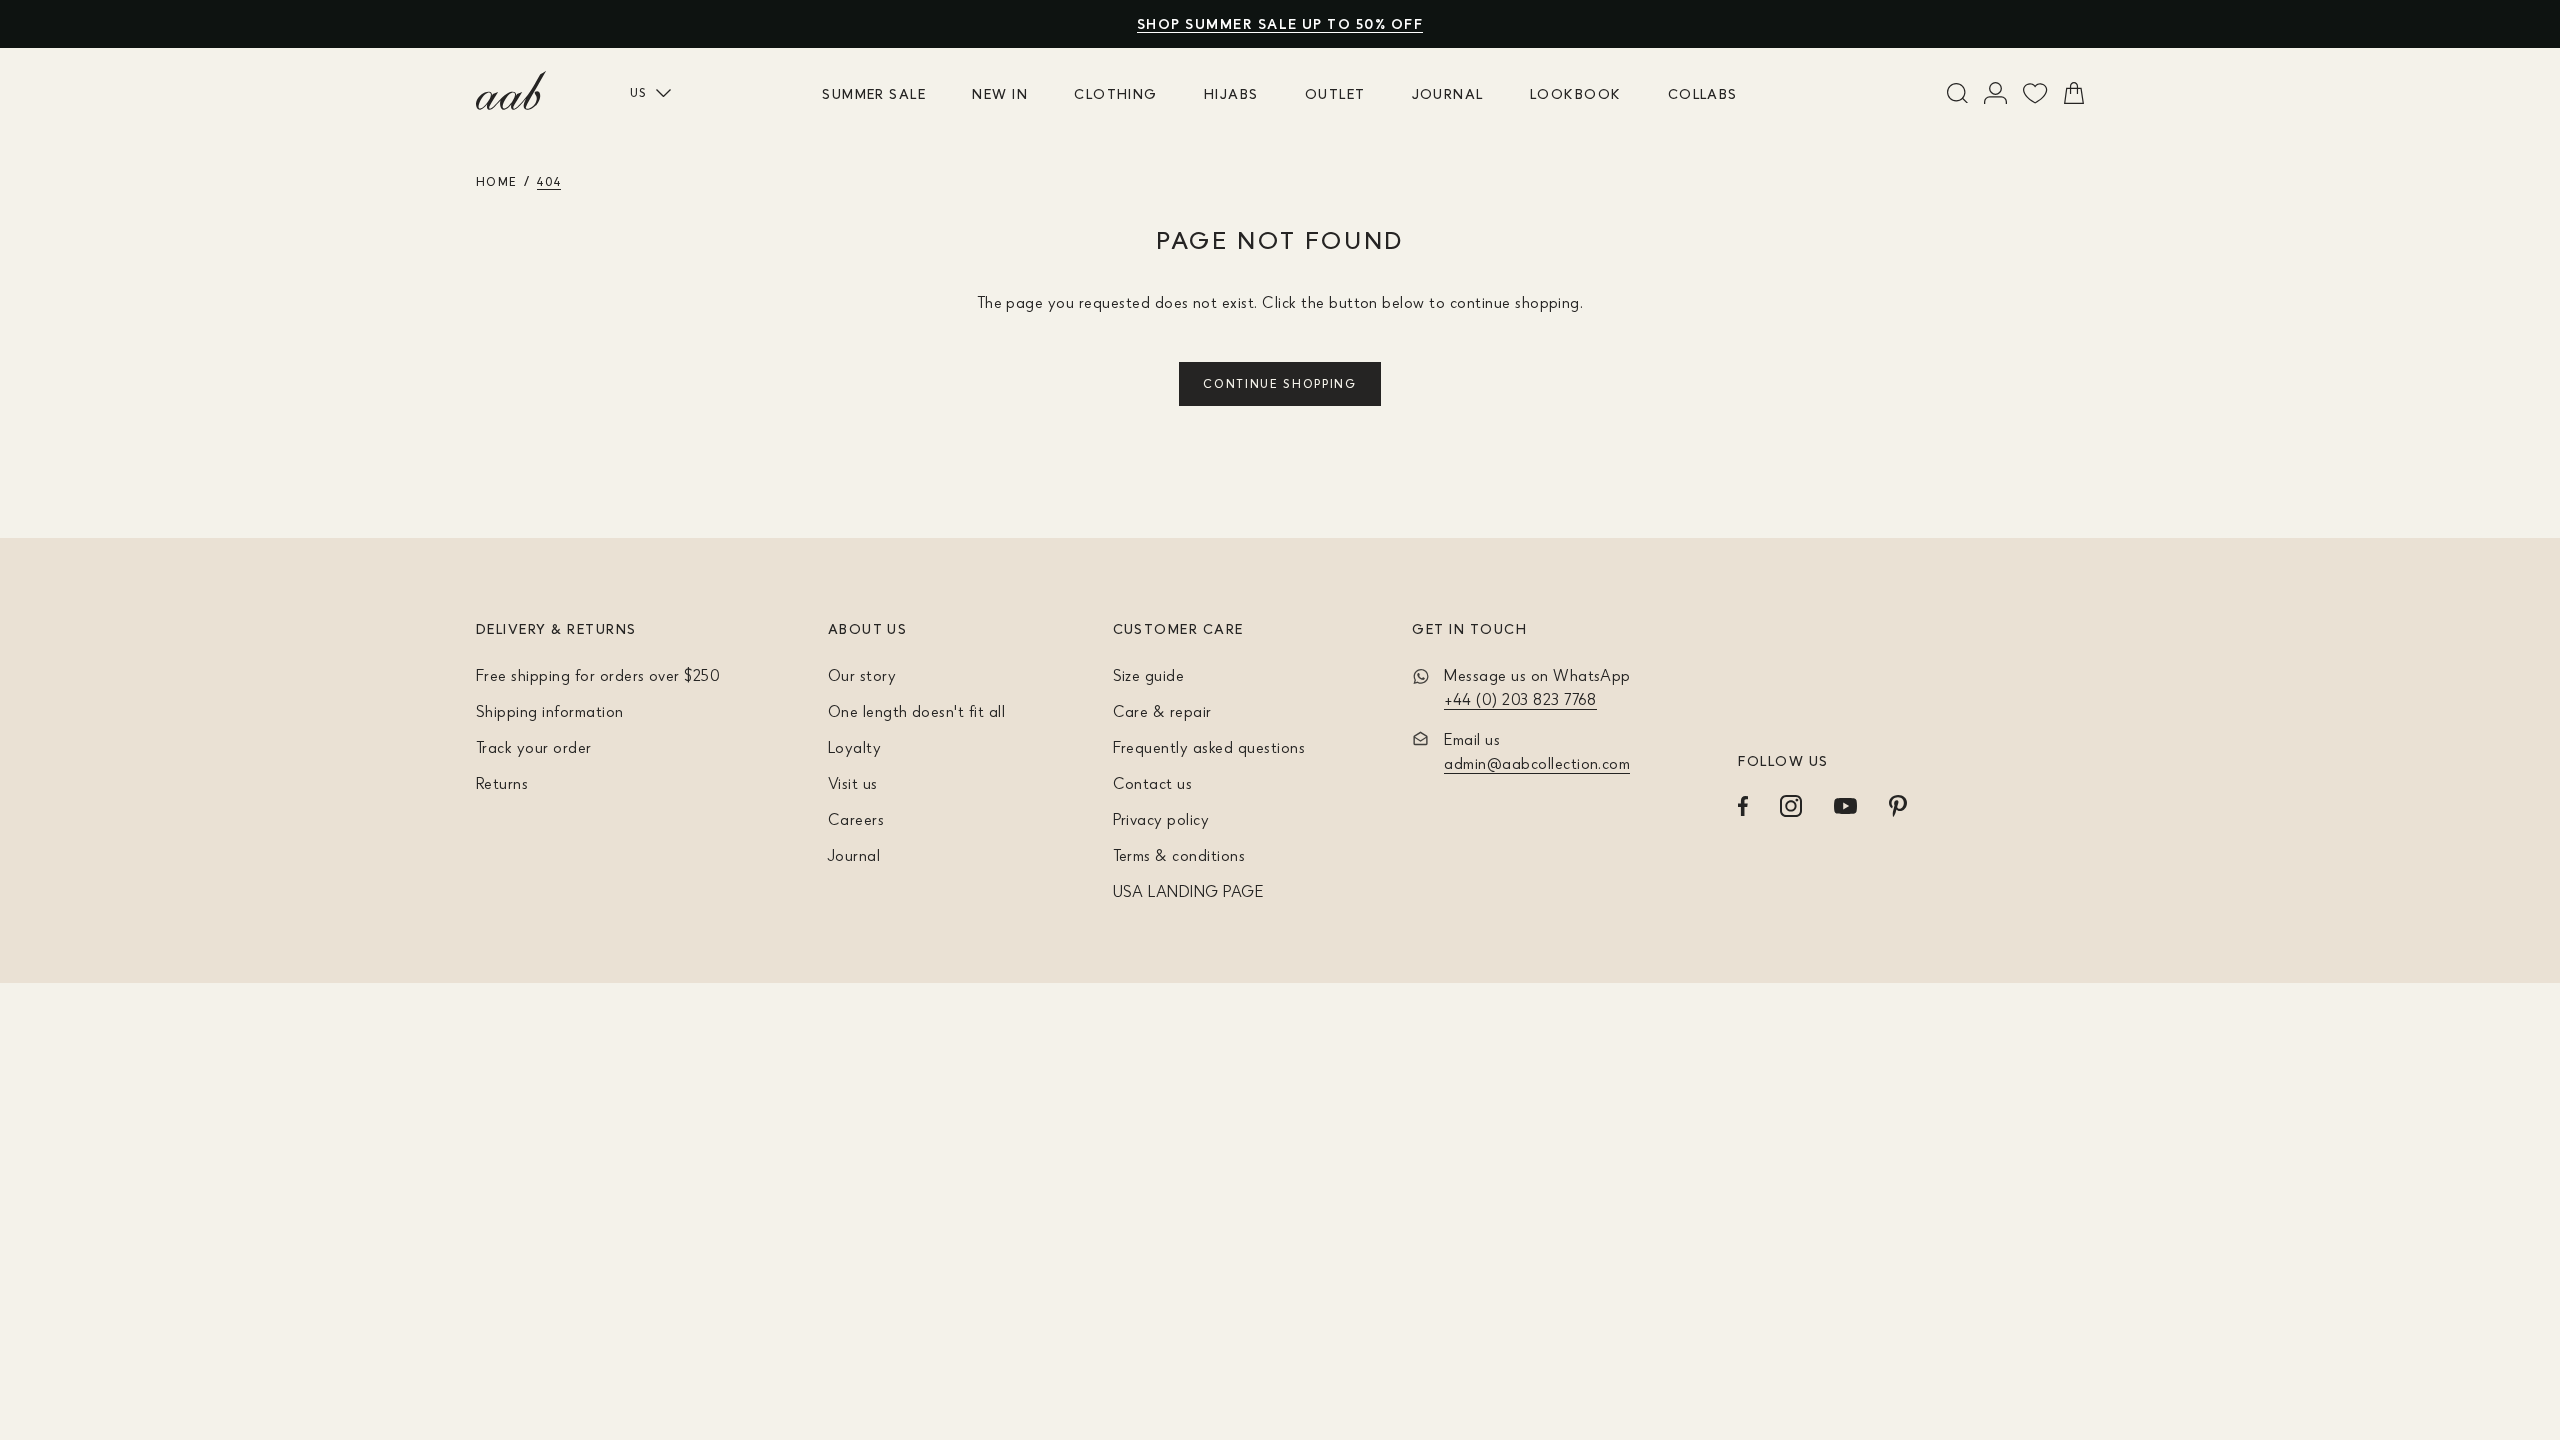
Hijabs (1231, 93)
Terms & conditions (1179, 855)
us (639, 92)
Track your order (534, 747)
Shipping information (550, 711)
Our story (862, 675)
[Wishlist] (2035, 93)
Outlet (1335, 93)
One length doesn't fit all (916, 711)
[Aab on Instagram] (1791, 806)
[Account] (1995, 93)
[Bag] (2074, 93)
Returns (502, 783)
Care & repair (1162, 711)
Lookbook (1576, 93)
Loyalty (854, 747)
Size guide (1149, 675)
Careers (856, 819)
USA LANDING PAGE (1188, 891)
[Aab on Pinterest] (1898, 806)
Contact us (1153, 783)
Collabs (1703, 93)
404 (549, 181)
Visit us (853, 783)
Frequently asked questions (1209, 747)
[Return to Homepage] (511, 91)
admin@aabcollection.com (1537, 763)
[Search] (1957, 93)
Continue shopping (1280, 383)
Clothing (1116, 93)
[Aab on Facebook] (1743, 806)
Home (496, 181)
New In (1000, 93)
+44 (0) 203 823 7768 (1520, 699)
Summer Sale (874, 93)
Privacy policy (1161, 819)
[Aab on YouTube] (1845, 806)
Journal (1448, 93)
